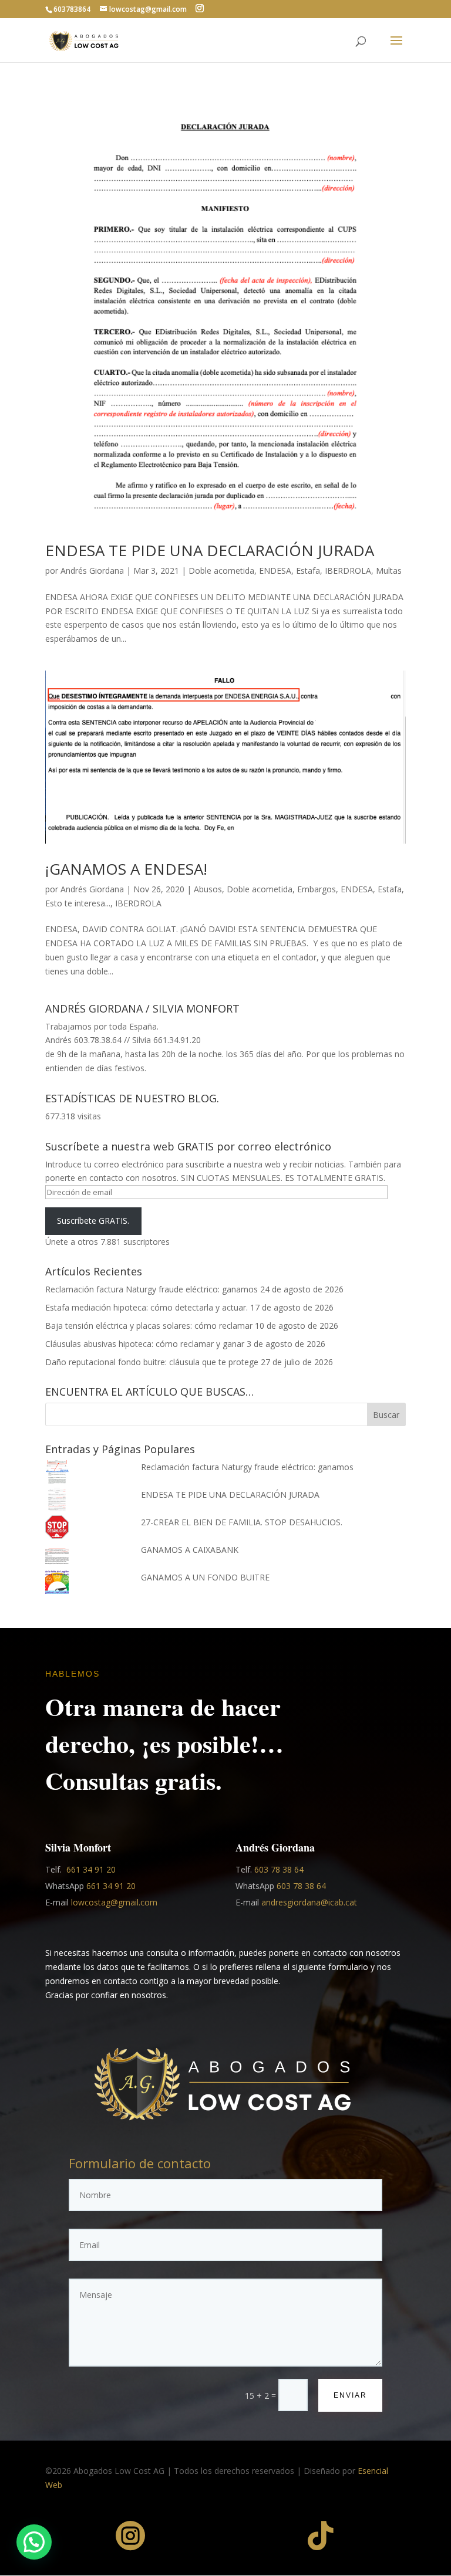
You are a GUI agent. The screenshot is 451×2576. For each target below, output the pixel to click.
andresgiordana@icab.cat (309, 1902)
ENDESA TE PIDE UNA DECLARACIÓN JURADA (210, 550)
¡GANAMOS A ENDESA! (126, 869)
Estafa (308, 571)
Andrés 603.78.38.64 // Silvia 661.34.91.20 (123, 1040)
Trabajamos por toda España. (102, 1026)
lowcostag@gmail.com (114, 1902)
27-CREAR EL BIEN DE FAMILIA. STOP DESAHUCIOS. (242, 1522)
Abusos (208, 889)
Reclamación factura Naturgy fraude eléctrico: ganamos (152, 1289)
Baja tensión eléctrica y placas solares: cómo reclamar (149, 1326)
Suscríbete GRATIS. (93, 1221)
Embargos (317, 889)
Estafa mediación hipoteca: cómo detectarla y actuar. (147, 1307)
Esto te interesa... (78, 903)
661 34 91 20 (91, 1869)
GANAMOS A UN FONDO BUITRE (205, 1577)
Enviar (350, 2395)
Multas (389, 571)
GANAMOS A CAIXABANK (190, 1550)
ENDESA (275, 571)
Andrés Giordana (92, 571)
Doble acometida (221, 571)
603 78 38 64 (279, 1869)
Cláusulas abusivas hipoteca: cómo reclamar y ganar (145, 1344)
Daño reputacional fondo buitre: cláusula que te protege (152, 1362)
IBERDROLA (348, 571)
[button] (34, 2542)
